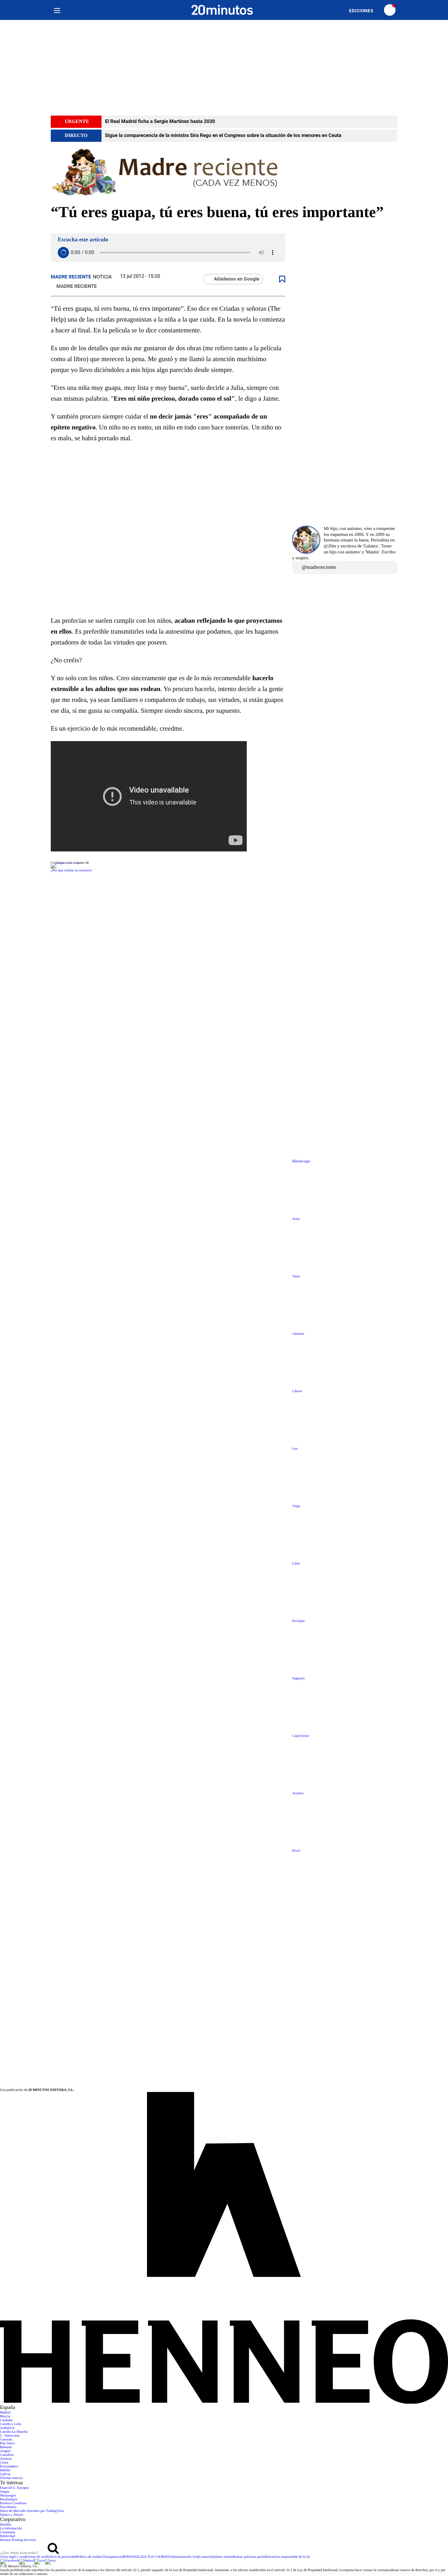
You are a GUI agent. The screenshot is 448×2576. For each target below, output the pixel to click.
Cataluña (6, 2420)
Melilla (5, 2470)
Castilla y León (11, 2424)
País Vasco (8, 2443)
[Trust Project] (67, 863)
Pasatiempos (9, 2499)
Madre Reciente (71, 277)
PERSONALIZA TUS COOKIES (146, 2557)
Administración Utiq (184, 2557)
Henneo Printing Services (18, 2540)
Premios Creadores (13, 2503)
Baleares (6, 2447)
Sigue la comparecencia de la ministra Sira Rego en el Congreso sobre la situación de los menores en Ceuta (223, 136)
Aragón (5, 2451)
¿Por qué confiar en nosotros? (72, 871)
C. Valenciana (10, 2436)
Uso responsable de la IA (292, 2557)
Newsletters (8, 2507)
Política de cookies (90, 2557)
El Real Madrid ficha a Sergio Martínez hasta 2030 (160, 122)
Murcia (5, 2416)
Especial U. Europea (14, 2488)
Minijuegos (8, 2496)
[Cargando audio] (63, 253)
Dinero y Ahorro (12, 2515)
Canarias (6, 2440)
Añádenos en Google (237, 279)
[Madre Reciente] (224, 173)
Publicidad (8, 2536)
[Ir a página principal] (222, 10)
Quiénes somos (222, 2557)
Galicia (5, 2474)
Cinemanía (8, 2532)
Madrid (5, 2413)
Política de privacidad (61, 2557)
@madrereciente (319, 567)
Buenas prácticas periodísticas (254, 2557)
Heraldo (6, 2525)
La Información (11, 2529)
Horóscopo (301, 1161)
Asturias (6, 2459)
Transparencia (113, 2557)
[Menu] (57, 10)
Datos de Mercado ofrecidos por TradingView (32, 2511)
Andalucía (7, 2428)
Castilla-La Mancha (14, 2432)
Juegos (5, 2492)
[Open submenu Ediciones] (365, 11)
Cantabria (7, 2455)
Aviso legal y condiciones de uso (23, 2557)
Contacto (205, 2557)
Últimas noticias (11, 2478)
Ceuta (4, 2463)
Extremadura (9, 2467)
